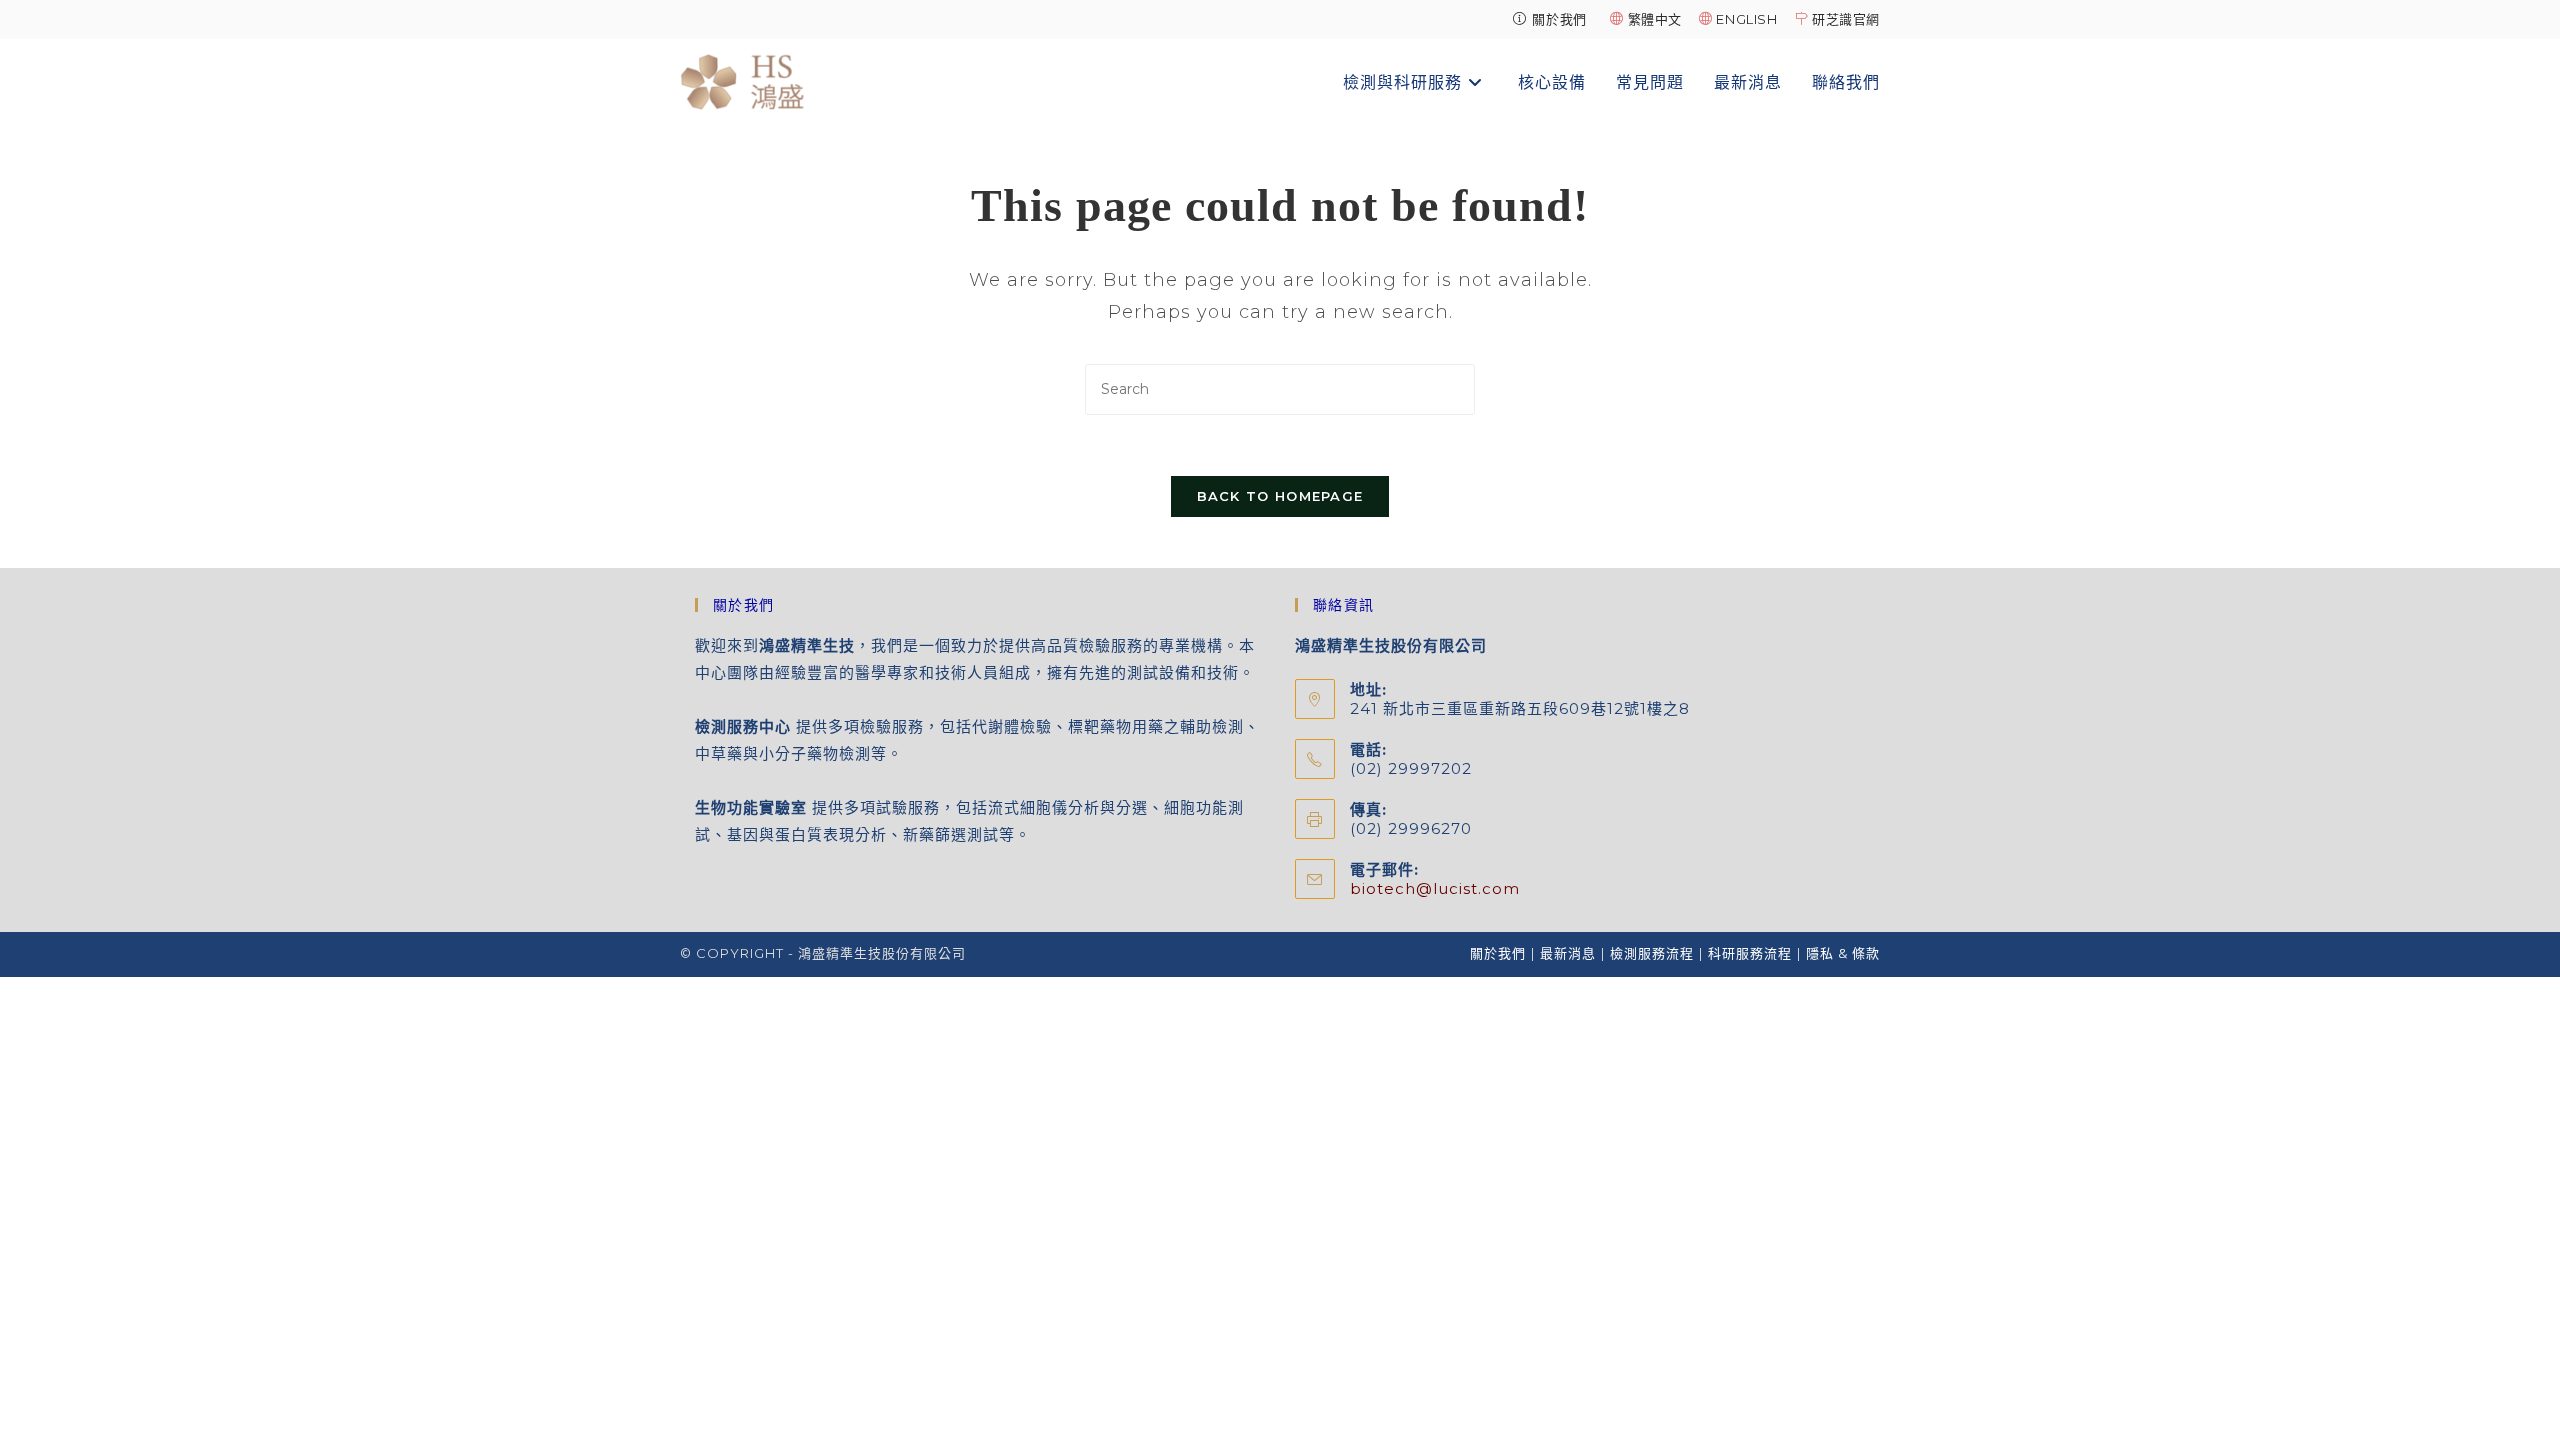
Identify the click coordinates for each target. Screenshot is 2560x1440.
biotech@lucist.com (1435, 888)
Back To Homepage (1280, 496)
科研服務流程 (1750, 953)
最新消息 (1568, 953)
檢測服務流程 (1652, 953)
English (1746, 19)
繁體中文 (1655, 19)
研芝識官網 (1846, 19)
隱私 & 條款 (1843, 953)
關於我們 (1498, 953)
